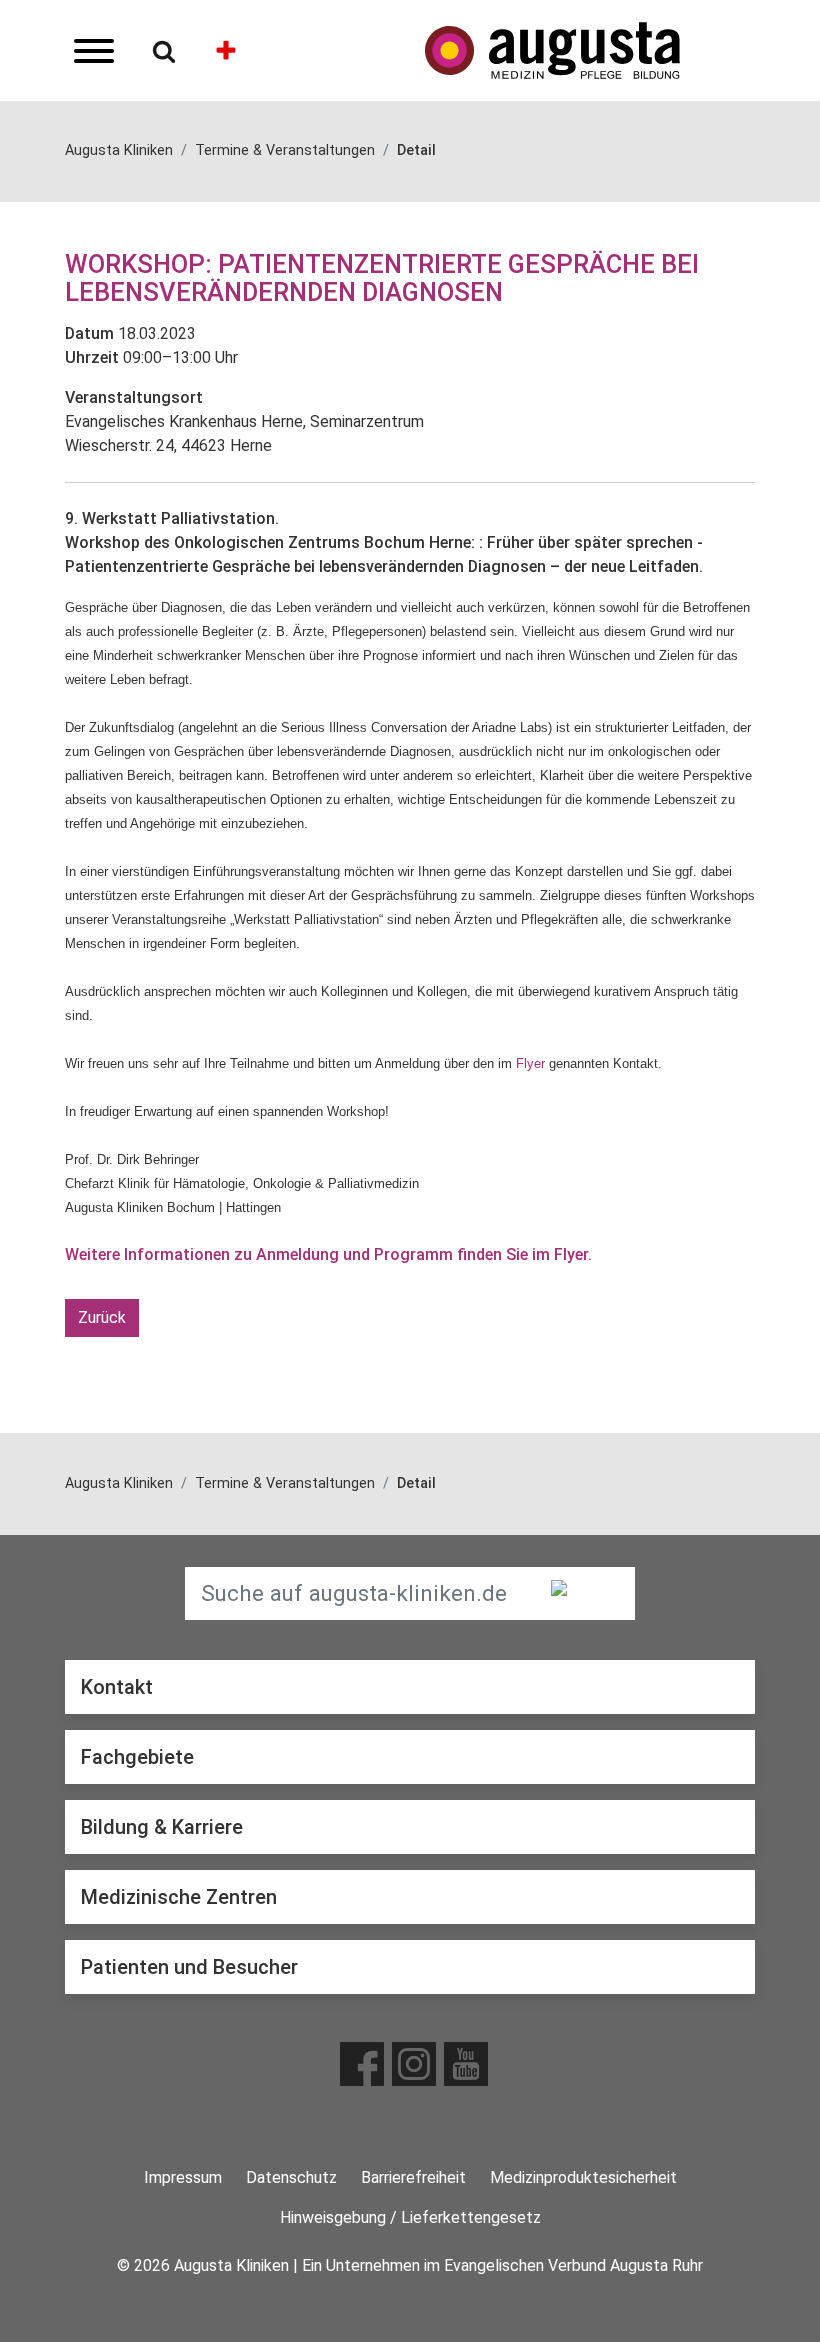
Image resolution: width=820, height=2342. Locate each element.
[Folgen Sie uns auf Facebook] (362, 2064)
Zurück (102, 1317)
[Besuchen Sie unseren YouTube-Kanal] (466, 2064)
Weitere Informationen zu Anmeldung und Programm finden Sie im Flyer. (328, 1254)
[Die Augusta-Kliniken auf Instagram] (414, 2064)
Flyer (530, 1063)
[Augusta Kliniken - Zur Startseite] (590, 50)
